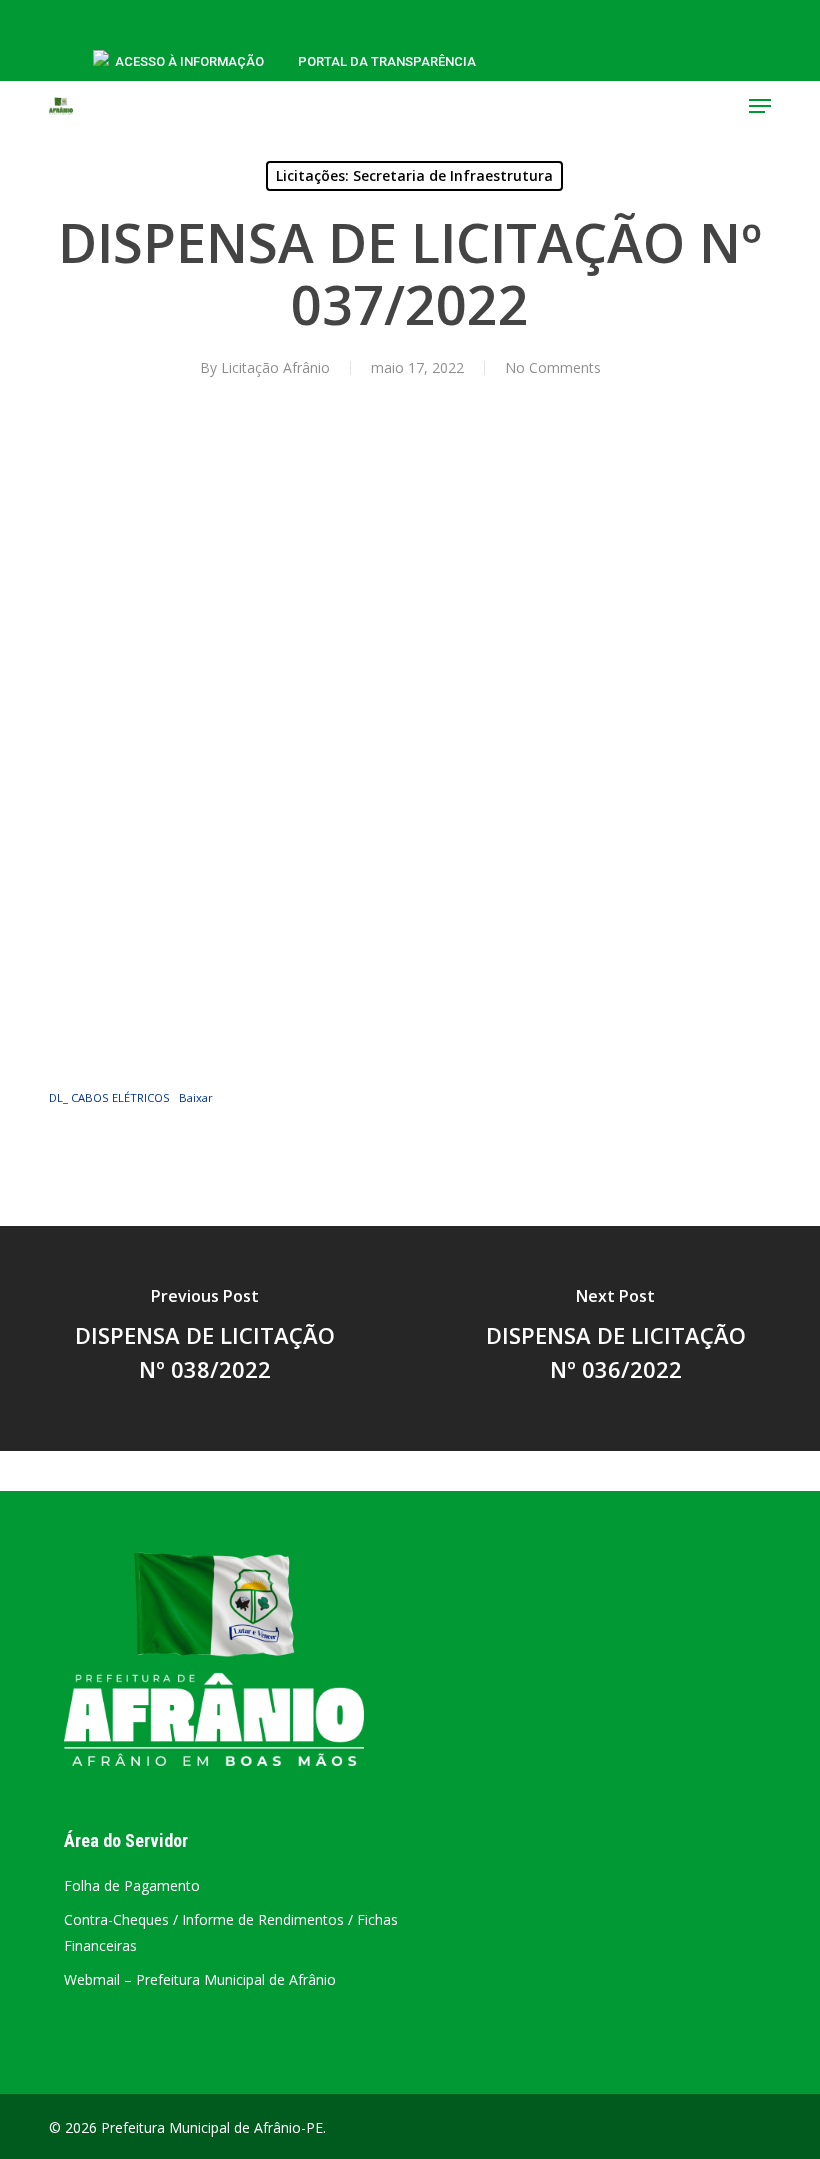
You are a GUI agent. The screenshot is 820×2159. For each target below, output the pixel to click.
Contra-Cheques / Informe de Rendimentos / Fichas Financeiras (231, 1932)
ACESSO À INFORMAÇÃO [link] (189, 61)
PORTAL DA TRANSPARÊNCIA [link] (387, 61)
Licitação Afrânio (275, 367)
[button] (760, 106)
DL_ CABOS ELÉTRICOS (109, 1097)
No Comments (553, 367)
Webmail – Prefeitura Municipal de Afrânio (200, 1979)
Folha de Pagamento (132, 1885)
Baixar (196, 1097)
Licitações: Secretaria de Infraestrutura (414, 175)
